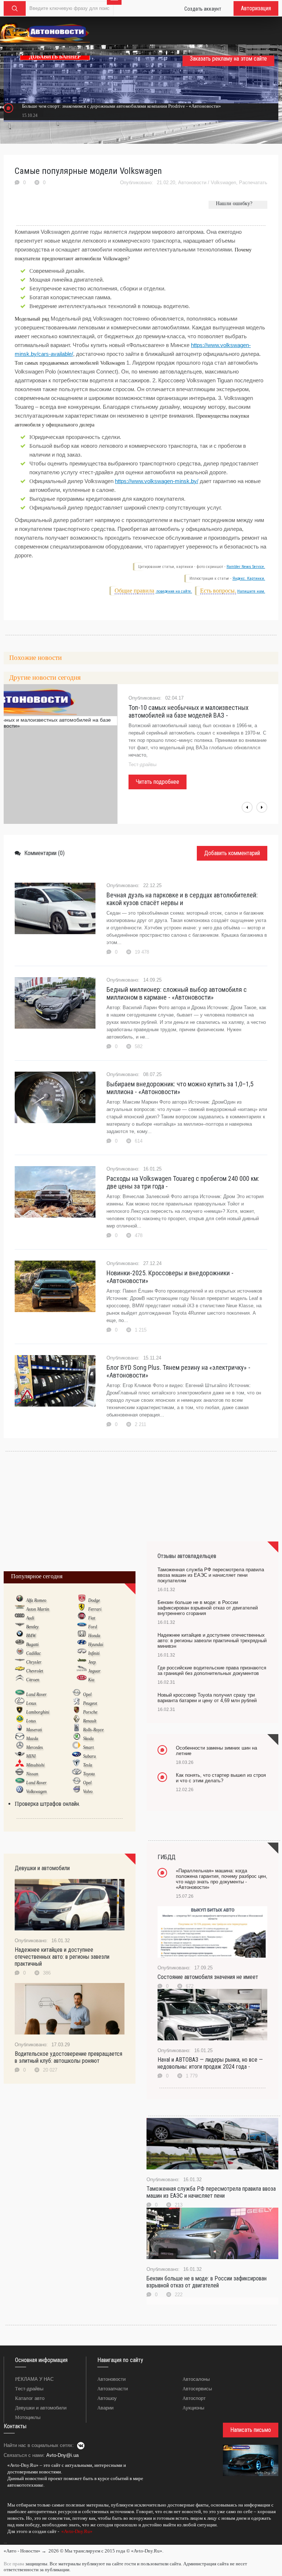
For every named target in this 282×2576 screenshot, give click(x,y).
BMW (31, 1636)
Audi (30, 1618)
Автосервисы (197, 2389)
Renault (90, 1721)
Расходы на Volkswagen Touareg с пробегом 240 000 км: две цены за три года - (183, 1182)
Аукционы (193, 2408)
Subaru (89, 1756)
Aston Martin (38, 1609)
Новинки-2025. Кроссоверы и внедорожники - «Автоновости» (170, 1277)
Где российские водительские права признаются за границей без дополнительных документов (212, 1671)
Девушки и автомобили (41, 2408)
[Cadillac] (20, 1653)
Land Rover (36, 1694)
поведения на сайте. (174, 591)
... (5, 2542)
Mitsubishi (35, 1765)
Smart (88, 1747)
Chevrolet (35, 1671)
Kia (91, 1680)
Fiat (92, 1618)
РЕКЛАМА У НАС (34, 2379)
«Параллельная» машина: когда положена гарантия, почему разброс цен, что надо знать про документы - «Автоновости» (222, 1879)
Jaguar (94, 1671)
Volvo (88, 1791)
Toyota (89, 1774)
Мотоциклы (28, 2417)
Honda (94, 1636)
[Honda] (82, 1635)
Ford (93, 1627)
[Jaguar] (82, 1671)
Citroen (33, 1680)
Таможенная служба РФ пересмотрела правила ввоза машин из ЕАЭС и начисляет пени (211, 2192)
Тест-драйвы (29, 2389)
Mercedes (35, 1747)
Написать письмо (251, 2430)
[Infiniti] (82, 1653)
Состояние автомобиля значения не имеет (208, 1977)
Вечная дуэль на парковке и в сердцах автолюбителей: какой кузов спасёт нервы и (182, 899)
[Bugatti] (20, 1644)
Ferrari (95, 1609)
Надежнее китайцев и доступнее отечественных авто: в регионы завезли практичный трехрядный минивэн (212, 1641)
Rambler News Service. (246, 567)
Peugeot (90, 1703)
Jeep (92, 1662)
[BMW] (20, 1635)
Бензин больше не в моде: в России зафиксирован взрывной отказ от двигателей (207, 2282)
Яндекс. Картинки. (249, 578)
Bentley (32, 1627)
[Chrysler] (20, 1662)
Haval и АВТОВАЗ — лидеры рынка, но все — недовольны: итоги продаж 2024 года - (210, 2063)
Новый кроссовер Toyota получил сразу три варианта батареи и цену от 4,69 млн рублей (207, 1698)
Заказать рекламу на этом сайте (228, 59)
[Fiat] (82, 1618)
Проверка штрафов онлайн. (47, 1804)
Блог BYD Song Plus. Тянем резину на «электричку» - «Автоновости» (178, 1371)
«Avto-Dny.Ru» (76, 2531)
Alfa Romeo (36, 1600)
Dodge (94, 1600)
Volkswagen (223, 183)
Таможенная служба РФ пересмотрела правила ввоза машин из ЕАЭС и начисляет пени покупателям (211, 1575)
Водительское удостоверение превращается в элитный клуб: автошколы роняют (68, 2057)
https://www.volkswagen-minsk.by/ (157, 481)
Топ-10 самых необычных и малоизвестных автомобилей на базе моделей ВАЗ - (189, 711)
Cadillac (33, 1653)
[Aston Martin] (20, 1609)
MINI (31, 1756)
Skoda (88, 1739)
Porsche (90, 1712)
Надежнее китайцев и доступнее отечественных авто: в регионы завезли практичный (62, 1957)
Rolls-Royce (93, 1730)
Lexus (31, 1703)
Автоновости (192, 183)
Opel (87, 1694)
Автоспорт (194, 2398)
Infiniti (94, 1653)
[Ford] (82, 1626)
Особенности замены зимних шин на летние (216, 1751)
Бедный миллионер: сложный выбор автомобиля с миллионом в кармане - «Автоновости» (177, 993)
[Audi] (20, 1618)
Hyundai (96, 1644)
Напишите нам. (251, 591)
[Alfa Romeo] (20, 1600)
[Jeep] (82, 1662)
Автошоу (107, 2398)
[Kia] (82, 1679)
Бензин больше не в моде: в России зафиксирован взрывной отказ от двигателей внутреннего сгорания (208, 1608)
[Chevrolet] (20, 1671)
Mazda (32, 1739)
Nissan (32, 1774)
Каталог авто (30, 2398)
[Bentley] (20, 1626)
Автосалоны (196, 2379)
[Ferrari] (82, 1609)
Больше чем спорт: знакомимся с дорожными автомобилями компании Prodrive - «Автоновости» (122, 106)
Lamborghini (38, 1712)
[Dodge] (82, 1600)
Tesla (88, 1765)
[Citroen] (20, 1679)
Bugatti (32, 1644)
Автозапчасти (113, 2389)
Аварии (105, 2408)
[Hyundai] (82, 1644)
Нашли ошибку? (234, 203)
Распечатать (253, 183)
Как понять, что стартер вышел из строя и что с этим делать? (221, 1778)
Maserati (34, 1730)
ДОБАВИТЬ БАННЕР (55, 57)
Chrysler (34, 1662)
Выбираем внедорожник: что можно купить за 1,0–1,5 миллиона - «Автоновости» (180, 1088)
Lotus (31, 1721)
